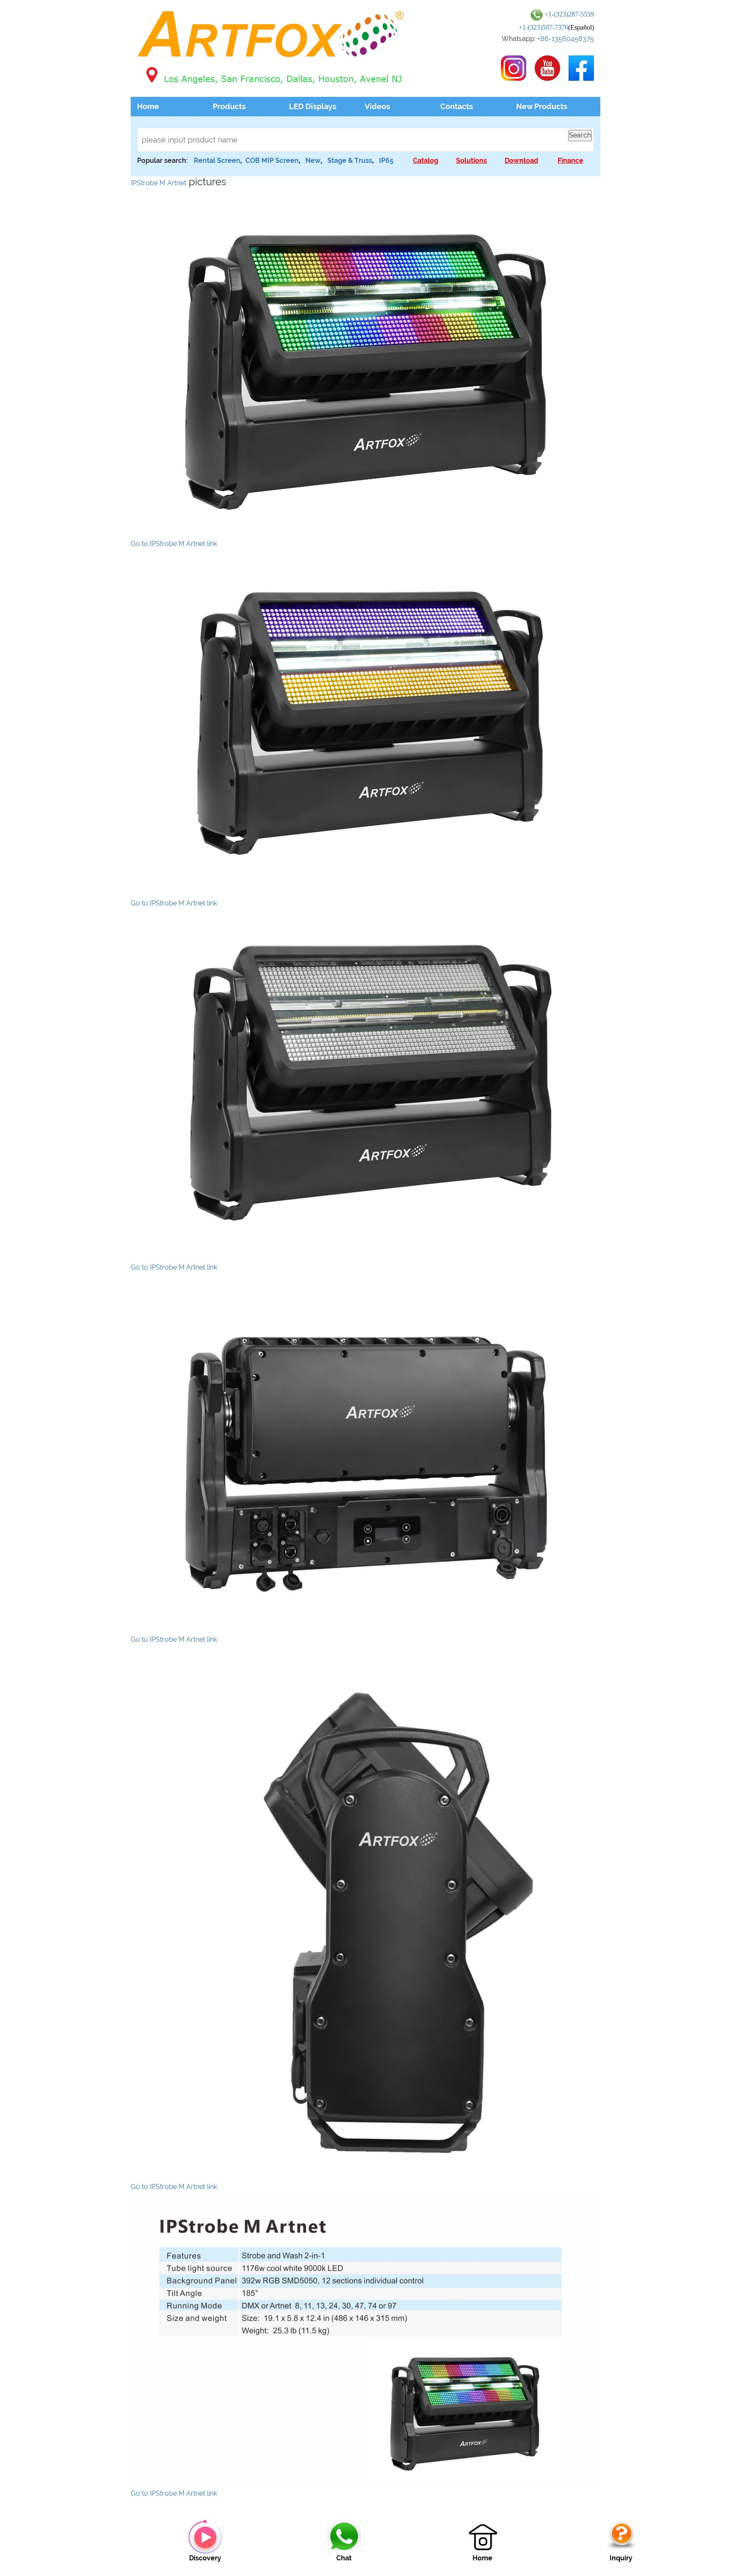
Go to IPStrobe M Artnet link (174, 544)
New (313, 160)
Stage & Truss (350, 160)
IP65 (386, 160)
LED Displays (313, 106)
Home (148, 106)
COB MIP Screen (272, 160)
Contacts (457, 106)
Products (229, 106)
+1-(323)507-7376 (543, 27)
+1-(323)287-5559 (569, 14)
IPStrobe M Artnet (158, 183)
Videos (377, 106)
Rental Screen (217, 160)
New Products (542, 106)
